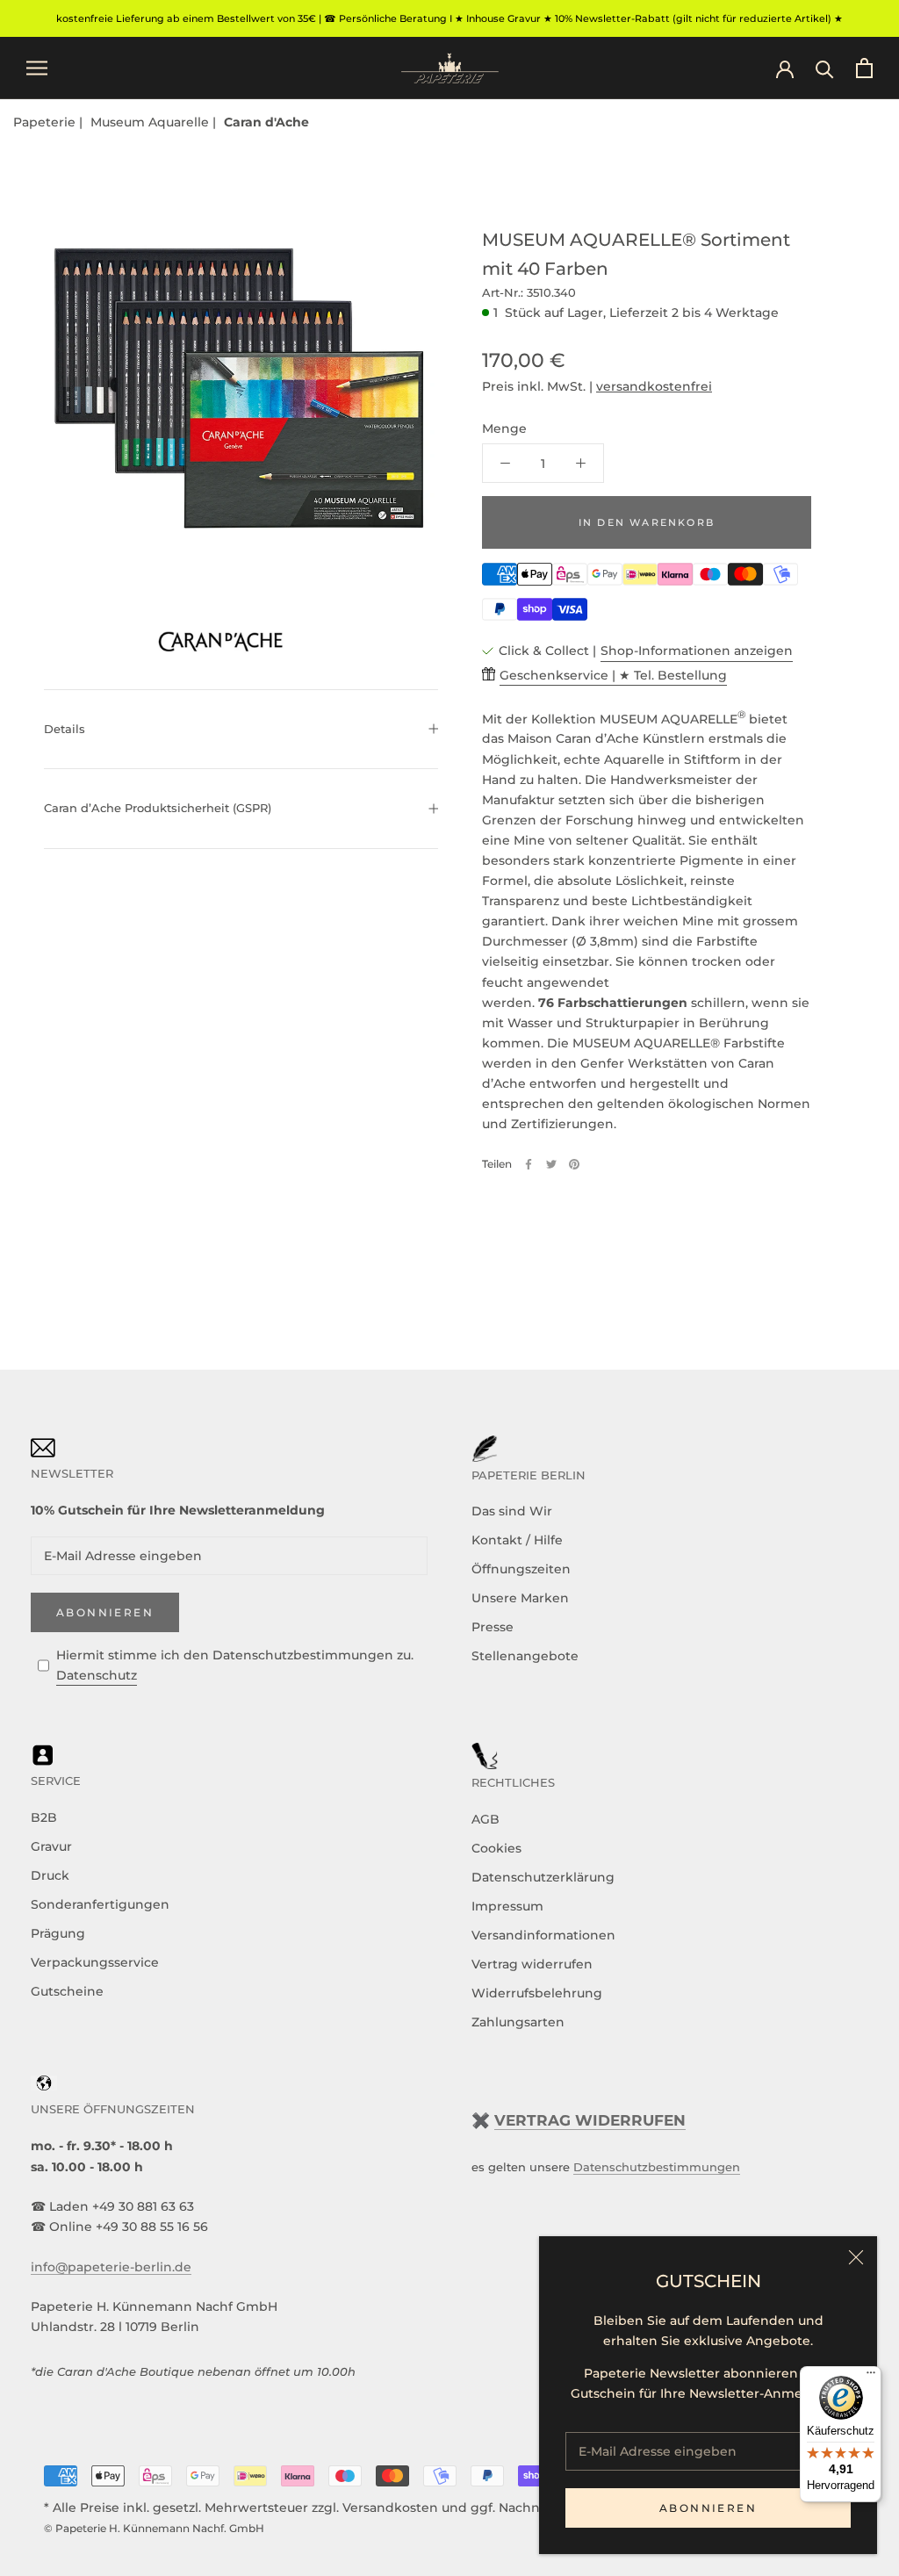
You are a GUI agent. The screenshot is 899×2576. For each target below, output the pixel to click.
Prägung (58, 1933)
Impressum (507, 1906)
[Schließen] (856, 2257)
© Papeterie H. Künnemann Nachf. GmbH (154, 2528)
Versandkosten (390, 2508)
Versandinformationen (543, 1935)
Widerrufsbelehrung (537, 1993)
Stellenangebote (525, 1656)
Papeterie (46, 122)
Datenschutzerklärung (543, 1877)
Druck (50, 1875)
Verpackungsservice (95, 1962)
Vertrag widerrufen (532, 1964)
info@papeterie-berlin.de (111, 2267)
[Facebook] (529, 1164)
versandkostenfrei (654, 386)
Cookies (496, 1848)
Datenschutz (97, 1675)
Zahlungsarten (518, 2022)
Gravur (51, 1846)
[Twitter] (551, 1164)
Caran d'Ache (266, 122)
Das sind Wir (512, 1511)
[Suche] (825, 68)
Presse (493, 1627)
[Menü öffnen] (37, 68)
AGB (485, 1819)
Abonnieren (708, 2508)
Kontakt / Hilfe (517, 1540)
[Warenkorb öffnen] (864, 68)
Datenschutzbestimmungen (657, 2167)
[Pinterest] (574, 1164)
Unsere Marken (520, 1598)
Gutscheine (67, 1991)
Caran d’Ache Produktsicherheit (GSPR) (158, 808)
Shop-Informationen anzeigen (697, 651)
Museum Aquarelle (151, 122)
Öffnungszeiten (521, 1569)
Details (65, 729)
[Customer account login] (785, 68)
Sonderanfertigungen (100, 1904)
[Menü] (871, 2377)
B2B (44, 1817)
